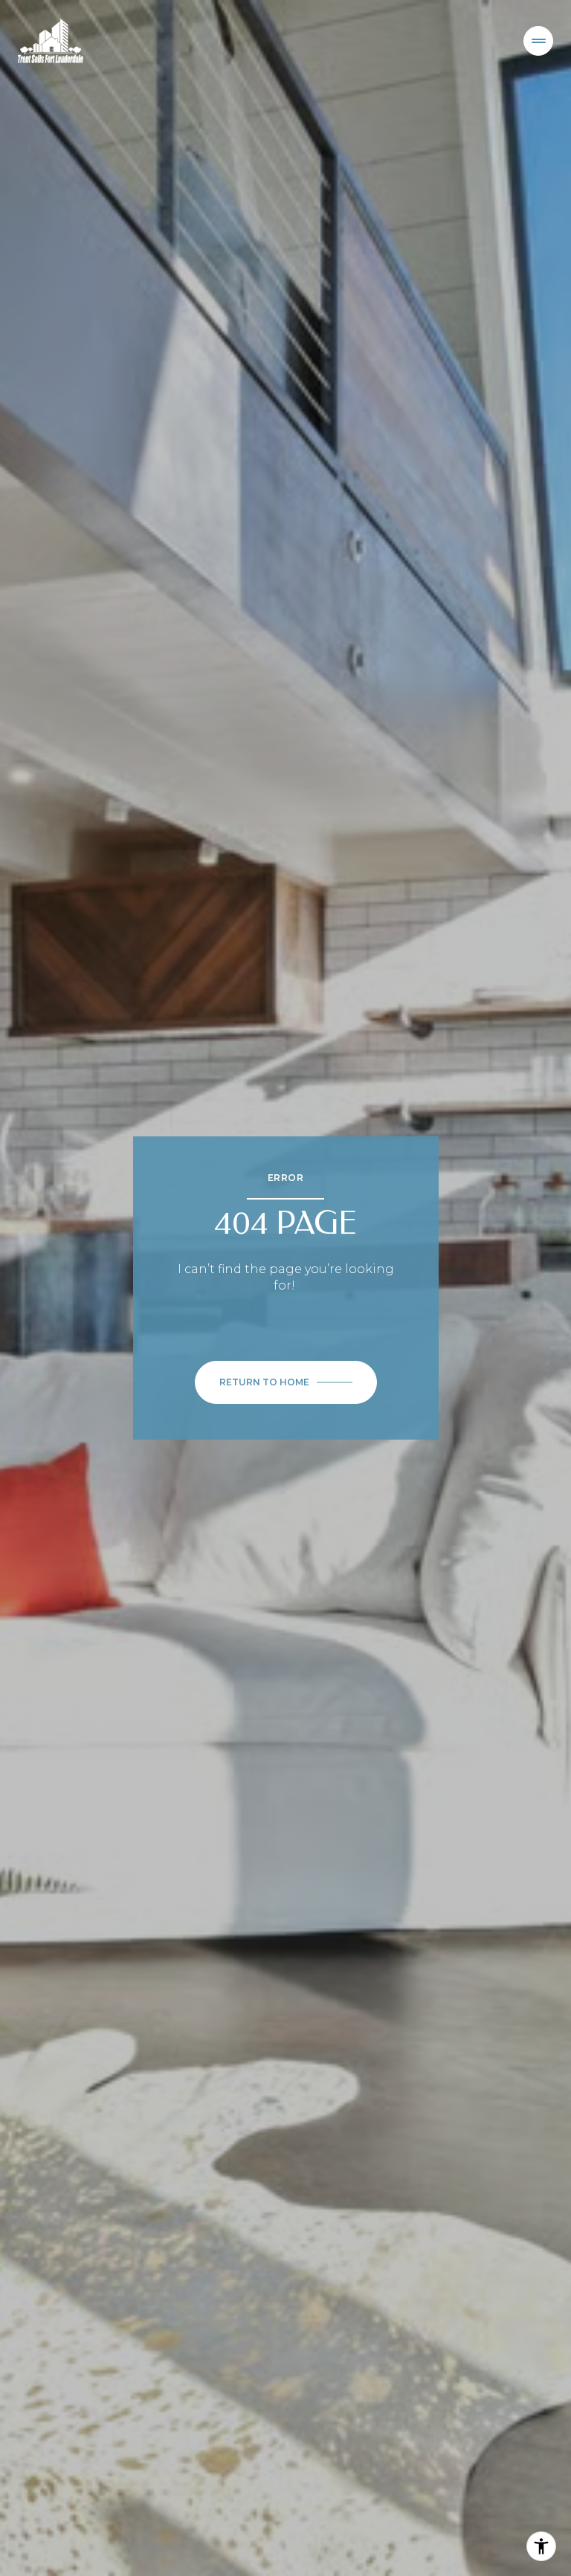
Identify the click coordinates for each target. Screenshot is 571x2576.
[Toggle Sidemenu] (538, 41)
